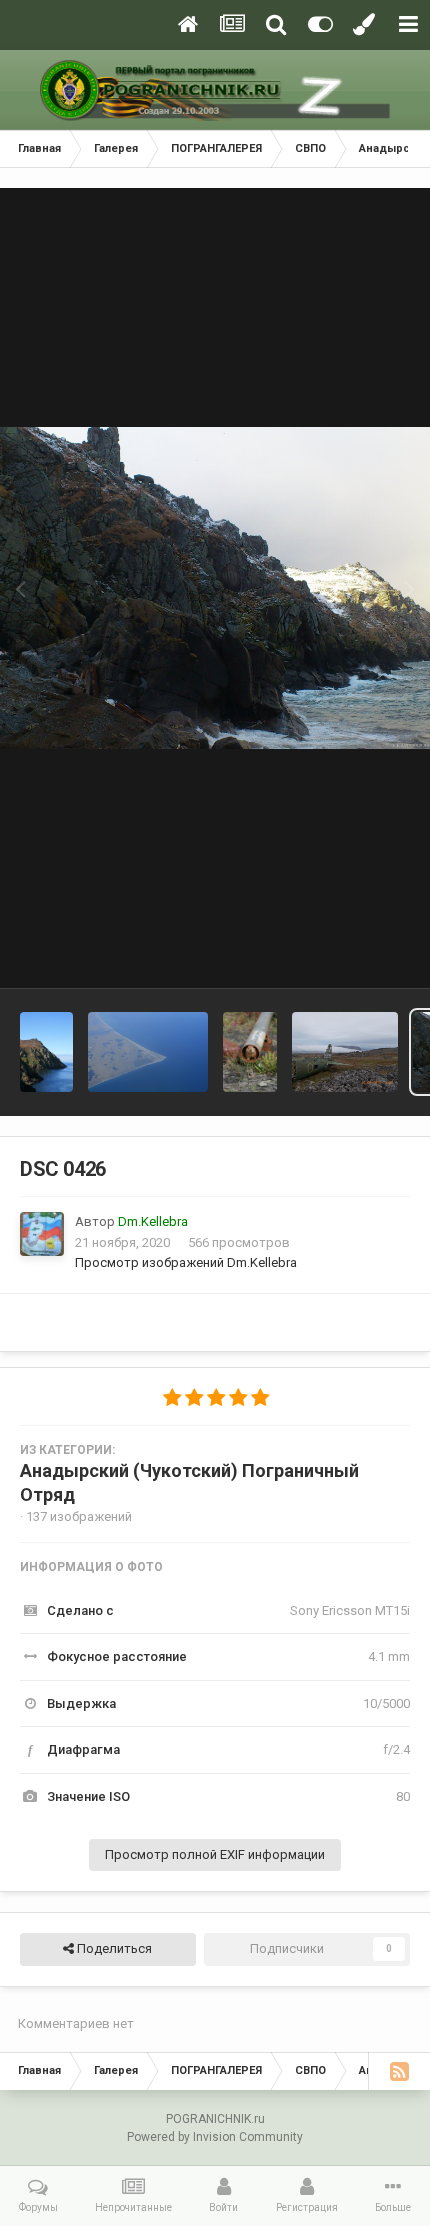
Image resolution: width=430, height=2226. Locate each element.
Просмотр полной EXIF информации (215, 1854)
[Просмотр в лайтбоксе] (215, 588)
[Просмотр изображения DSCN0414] (345, 1052)
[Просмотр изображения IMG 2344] (148, 1052)
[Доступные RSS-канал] (399, 2071)
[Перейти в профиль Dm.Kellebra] (42, 1234)
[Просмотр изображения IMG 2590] (46, 1052)
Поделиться (113, 1948)
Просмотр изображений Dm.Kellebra (186, 1262)
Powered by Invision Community (215, 2137)
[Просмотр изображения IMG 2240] (249, 1052)
